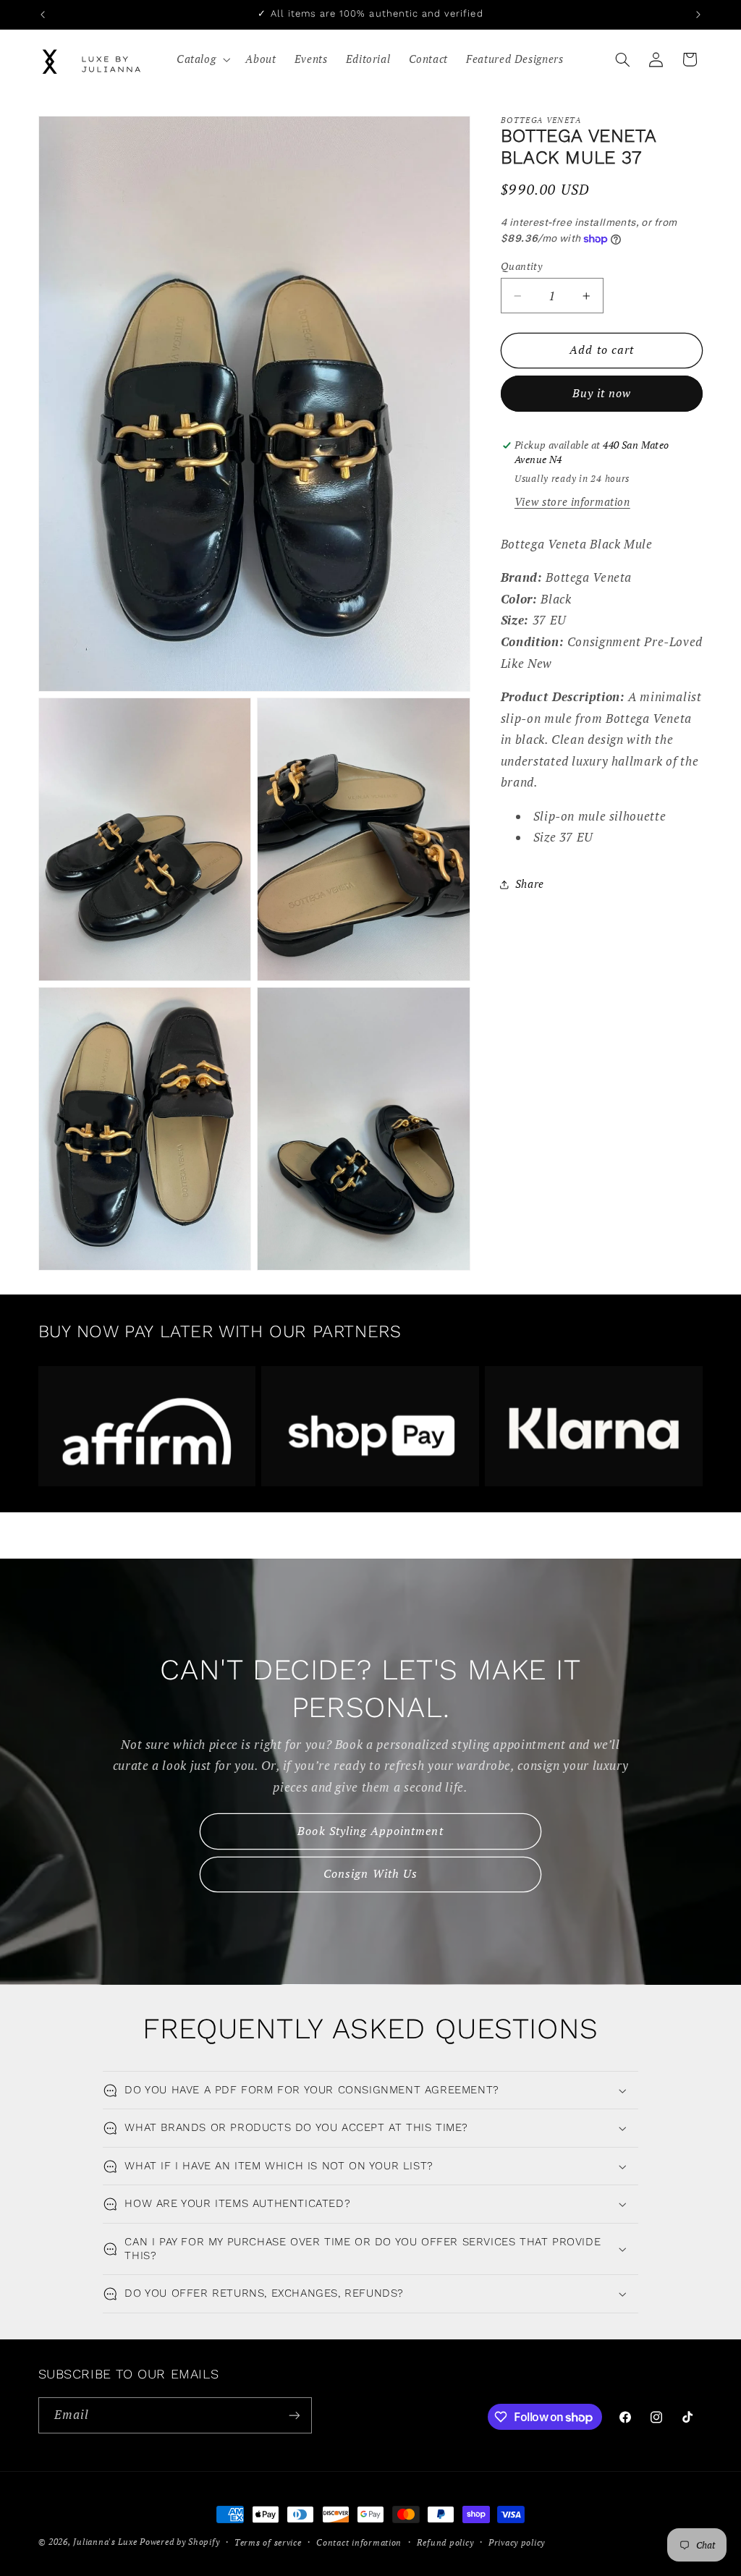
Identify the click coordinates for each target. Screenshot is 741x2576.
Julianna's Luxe (105, 2542)
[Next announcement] (698, 14)
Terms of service (268, 2542)
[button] (202, 59)
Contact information (359, 2542)
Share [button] (530, 884)
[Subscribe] (294, 2415)
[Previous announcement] (43, 14)
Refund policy (445, 2542)
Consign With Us (370, 1874)
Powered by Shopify (179, 2542)
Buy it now (602, 393)
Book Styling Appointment (370, 1830)
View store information (572, 502)
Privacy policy (517, 2542)
